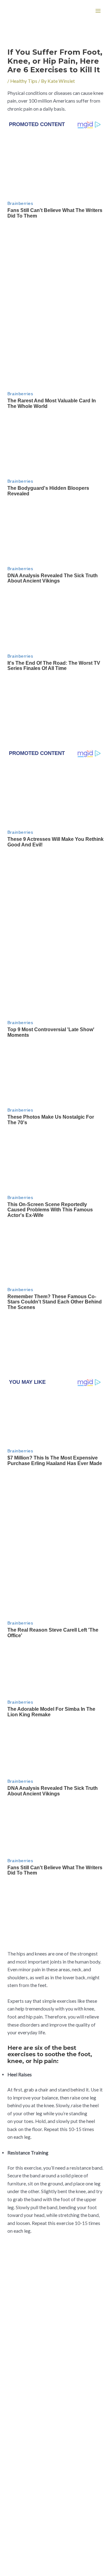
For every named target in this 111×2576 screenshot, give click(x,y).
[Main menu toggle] (98, 11)
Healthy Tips (24, 81)
